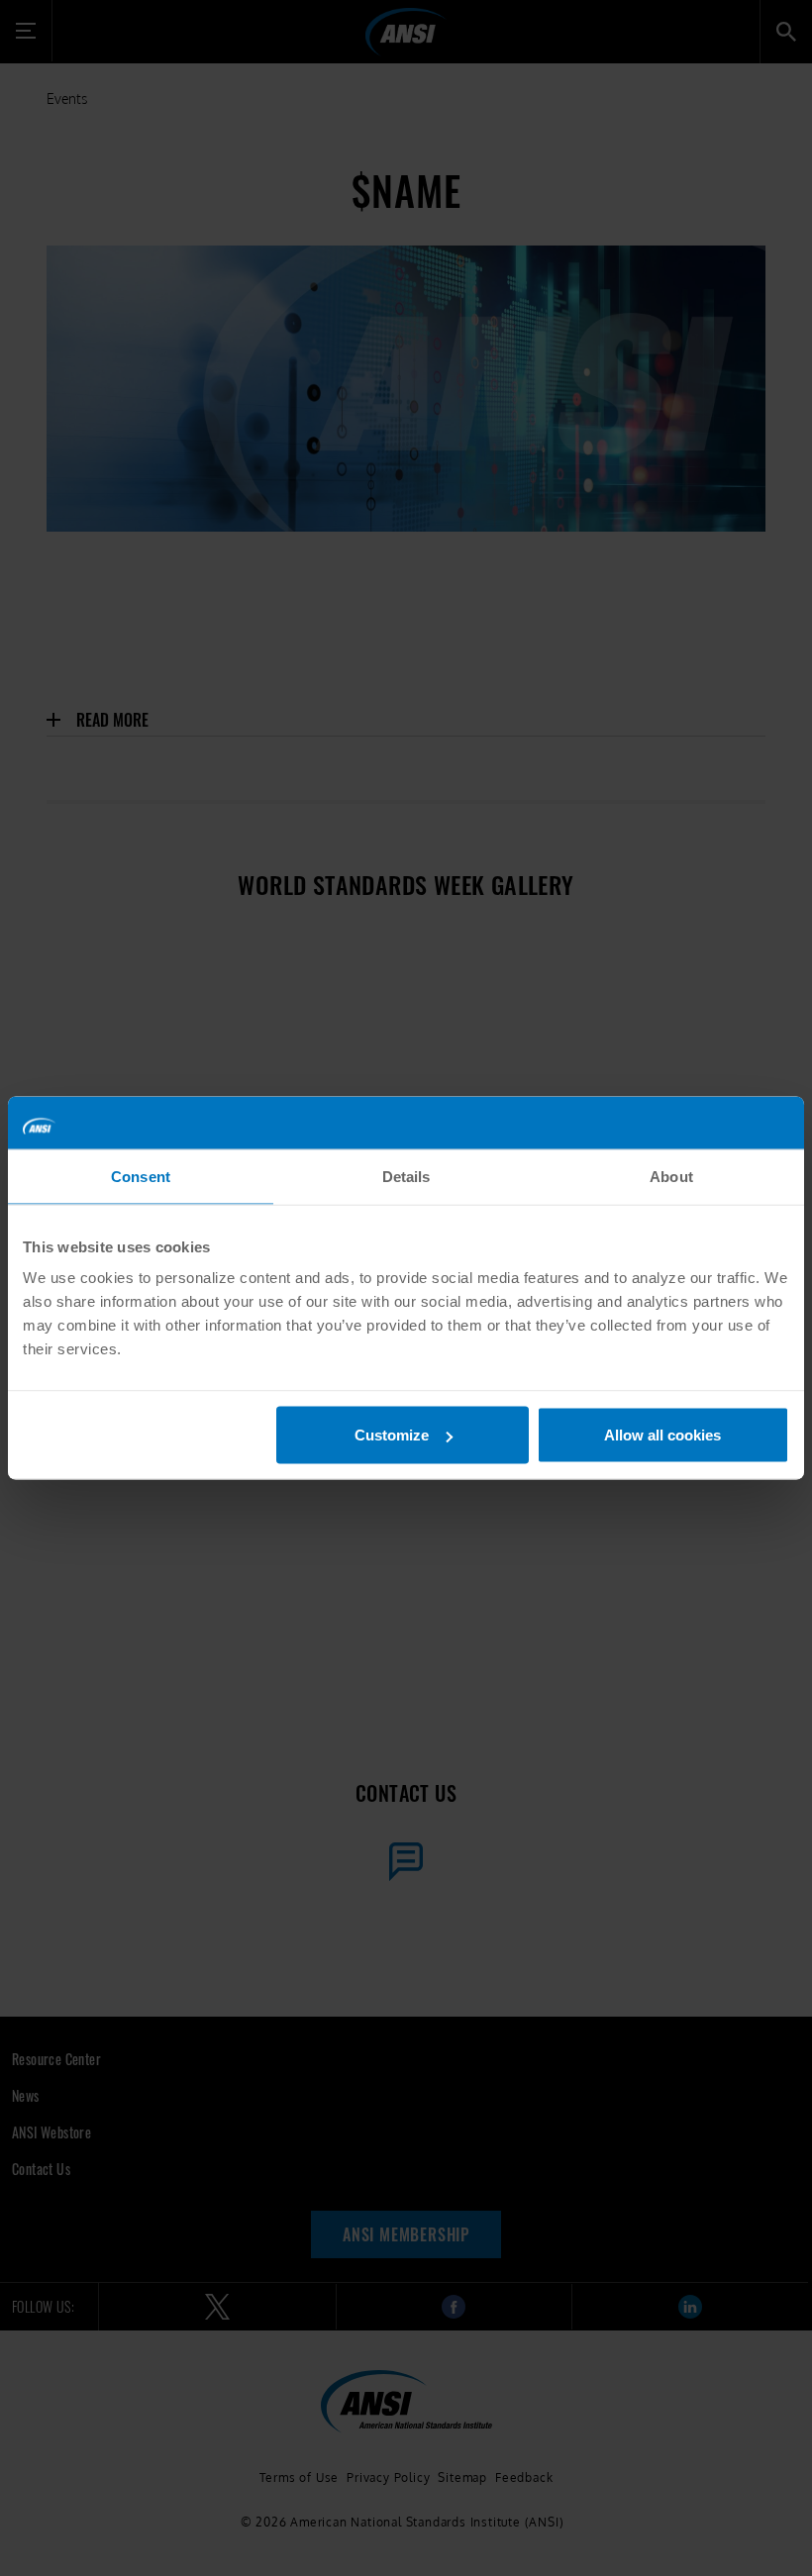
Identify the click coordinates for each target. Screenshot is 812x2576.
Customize (392, 1435)
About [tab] (671, 1176)
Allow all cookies (662, 1435)
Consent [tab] (141, 1176)
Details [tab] (406, 1176)
